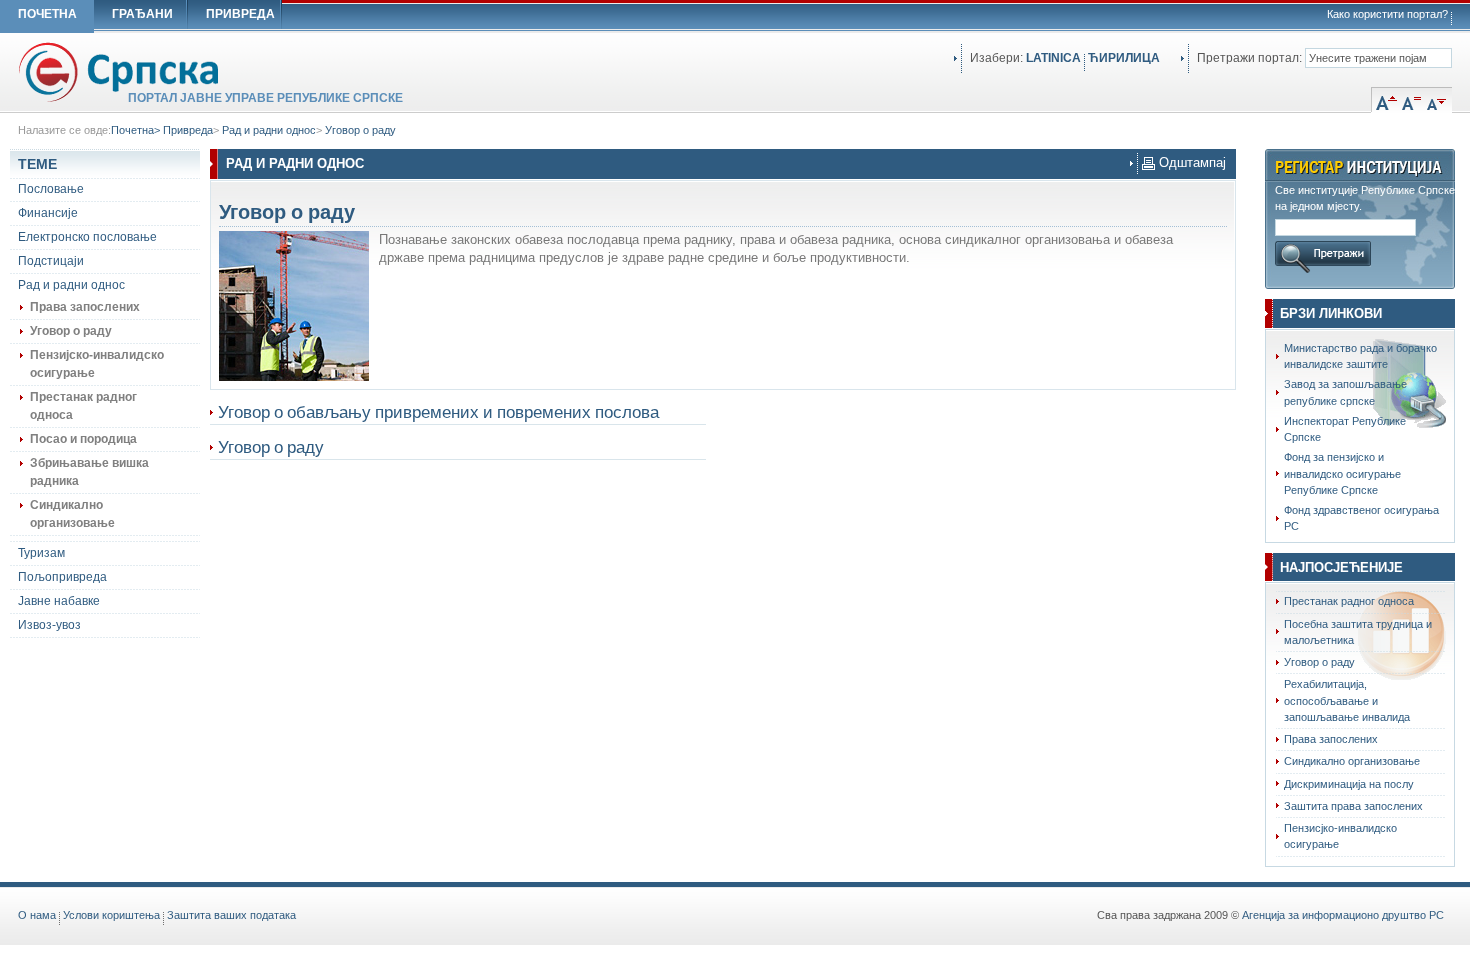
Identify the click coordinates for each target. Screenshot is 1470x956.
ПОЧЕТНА (47, 14)
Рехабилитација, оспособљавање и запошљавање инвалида (1347, 700)
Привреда (188, 130)
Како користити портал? (1387, 14)
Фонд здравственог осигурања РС (1361, 518)
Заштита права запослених (1353, 806)
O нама (37, 915)
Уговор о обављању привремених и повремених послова (438, 411)
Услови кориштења (111, 915)
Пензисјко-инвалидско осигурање (1340, 836)
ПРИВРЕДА (240, 14)
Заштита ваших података (231, 915)
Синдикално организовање (1352, 761)
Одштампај (1190, 162)
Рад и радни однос (269, 130)
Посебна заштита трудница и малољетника (1358, 632)
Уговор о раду (360, 130)
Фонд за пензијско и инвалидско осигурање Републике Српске (1342, 473)
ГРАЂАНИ (142, 14)
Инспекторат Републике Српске (1345, 429)
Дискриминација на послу (1349, 784)
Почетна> (137, 130)
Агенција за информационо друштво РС (1343, 915)
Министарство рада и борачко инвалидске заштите (1360, 356)
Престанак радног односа (1349, 601)
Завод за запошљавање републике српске (1345, 392)
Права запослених (1331, 739)
